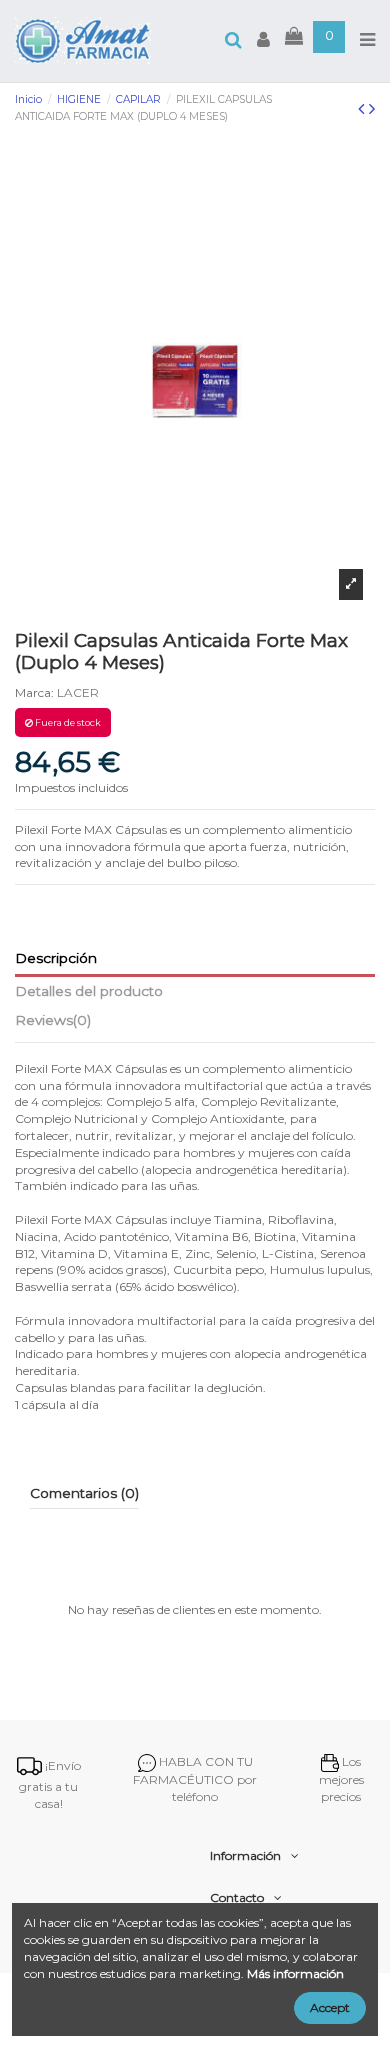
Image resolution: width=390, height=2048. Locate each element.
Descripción (56, 958)
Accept (330, 2007)
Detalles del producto (89, 991)
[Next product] (372, 109)
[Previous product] (363, 109)
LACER (78, 692)
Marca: (34, 692)
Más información (295, 1973)
